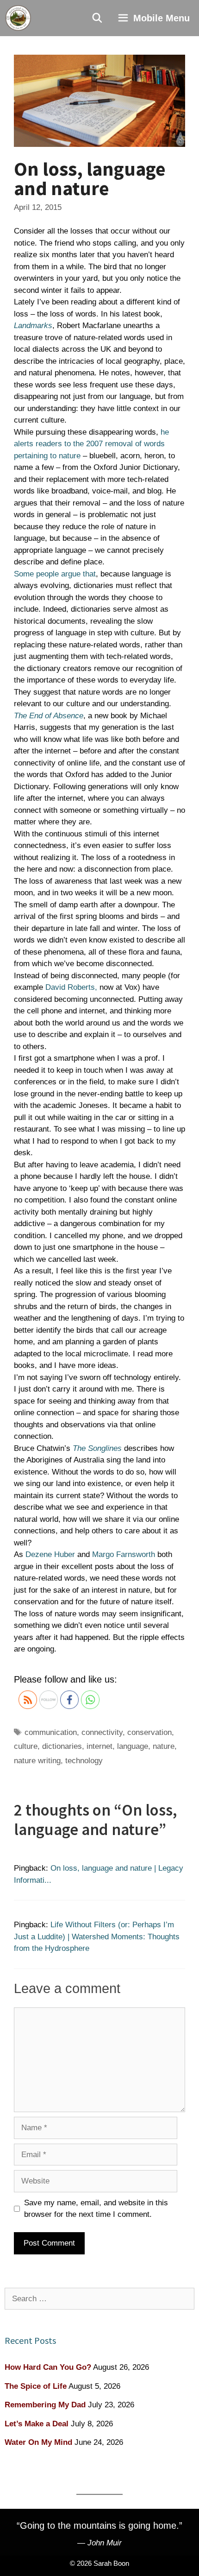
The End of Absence (49, 716)
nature (164, 1746)
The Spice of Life (36, 2386)
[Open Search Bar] (98, 18)
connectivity (102, 1732)
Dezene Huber (50, 1554)
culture (26, 1746)
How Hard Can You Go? (48, 2367)
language (133, 1746)
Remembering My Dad (45, 2405)
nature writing (37, 1761)
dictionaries (62, 1746)
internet (99, 1746)
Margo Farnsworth (124, 1554)
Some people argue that (55, 574)
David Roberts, (71, 987)
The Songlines (97, 1448)
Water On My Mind (38, 2442)
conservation (149, 1732)
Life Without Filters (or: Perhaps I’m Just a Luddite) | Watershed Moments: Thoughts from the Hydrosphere (97, 1937)
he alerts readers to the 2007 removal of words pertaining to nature (91, 444)
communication (51, 1732)
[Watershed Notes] (18, 18)
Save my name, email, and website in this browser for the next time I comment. (96, 2209)
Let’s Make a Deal (37, 2424)
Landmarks (33, 326)
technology (84, 1761)
